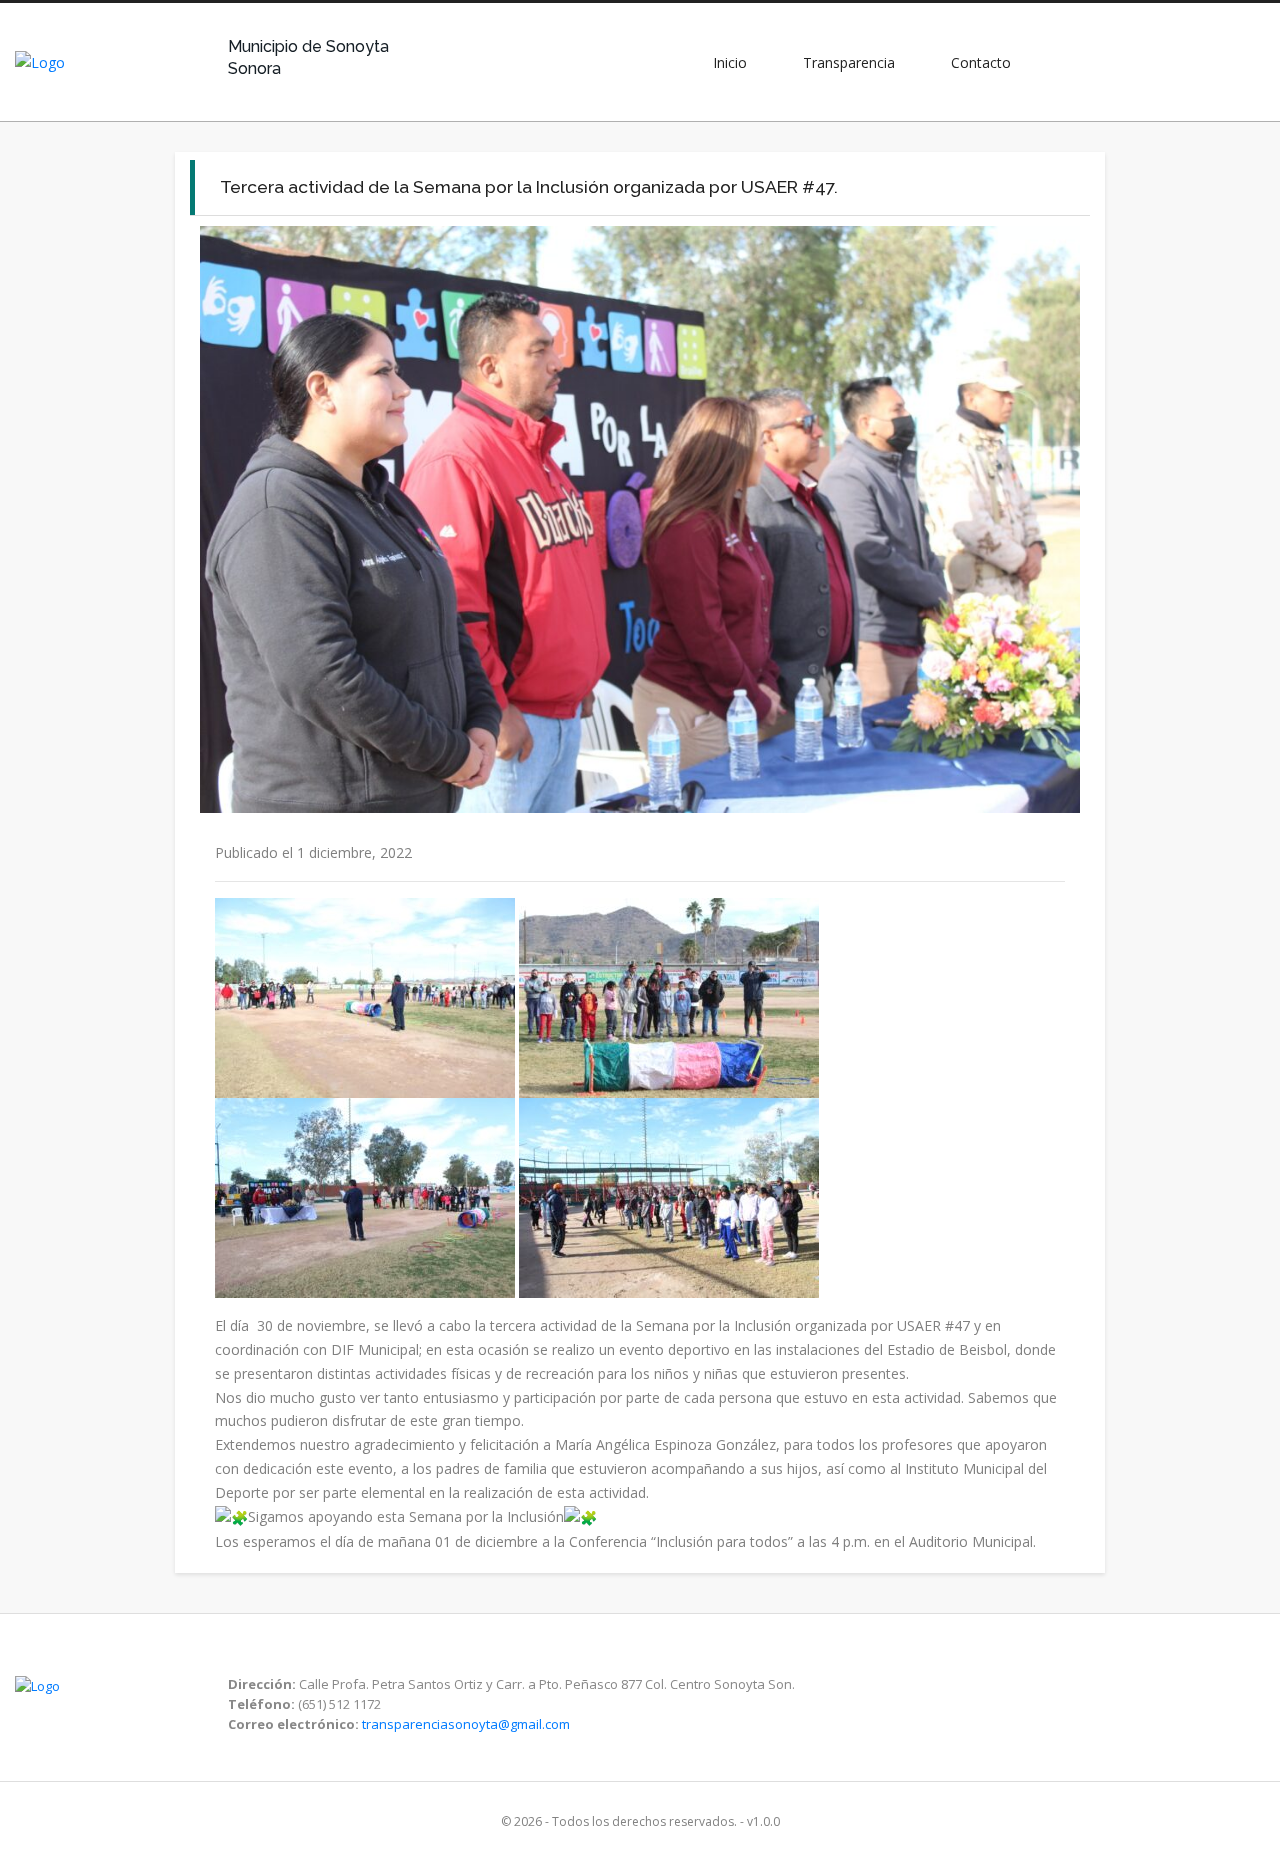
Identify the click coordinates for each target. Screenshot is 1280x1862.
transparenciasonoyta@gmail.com (466, 1724)
